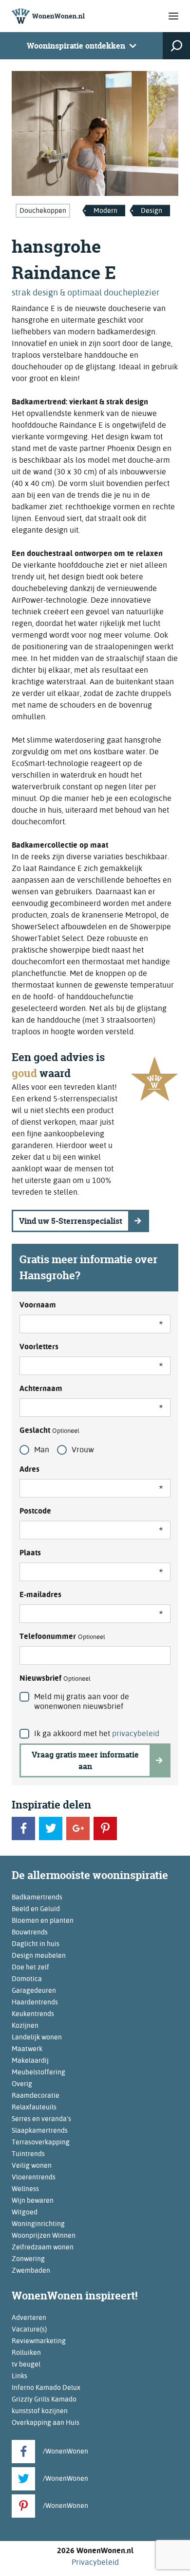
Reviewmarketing (39, 2341)
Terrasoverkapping (41, 2142)
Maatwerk (27, 2049)
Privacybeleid (95, 2562)
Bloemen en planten (43, 1920)
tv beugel (26, 2364)
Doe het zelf (30, 1967)
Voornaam (38, 1305)
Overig (22, 2084)
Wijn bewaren (33, 2200)
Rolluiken (26, 2352)
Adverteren (29, 2317)
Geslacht (49, 1430)
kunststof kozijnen (40, 2411)
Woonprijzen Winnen (44, 2235)
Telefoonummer (62, 1636)
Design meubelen (39, 1955)
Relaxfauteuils (34, 2107)
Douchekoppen (43, 210)
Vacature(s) (29, 2329)
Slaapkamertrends (40, 2130)
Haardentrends (35, 2002)
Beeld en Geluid (36, 1909)
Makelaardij (30, 2060)
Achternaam (41, 1388)
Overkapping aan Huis (46, 2422)
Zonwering (28, 2259)
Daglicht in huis (36, 1944)
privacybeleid (136, 1733)
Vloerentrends (34, 2177)
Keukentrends (33, 2014)
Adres (29, 1469)
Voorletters (39, 1347)
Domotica (27, 1979)
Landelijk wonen (37, 2037)
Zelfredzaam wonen (43, 2247)
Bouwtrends (30, 1932)
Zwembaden (31, 2270)
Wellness (25, 2189)
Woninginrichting (38, 2224)
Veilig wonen (32, 2165)
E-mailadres (40, 1594)
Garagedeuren (34, 1990)
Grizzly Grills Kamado (44, 2399)
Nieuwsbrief (55, 1678)
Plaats (30, 1553)
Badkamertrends (37, 1897)
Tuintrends (28, 2154)
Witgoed (25, 2212)
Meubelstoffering (38, 2072)
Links (19, 2376)
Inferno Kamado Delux (46, 2387)
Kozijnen (25, 2025)
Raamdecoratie (36, 2095)
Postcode (35, 1511)
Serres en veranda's (41, 2119)
